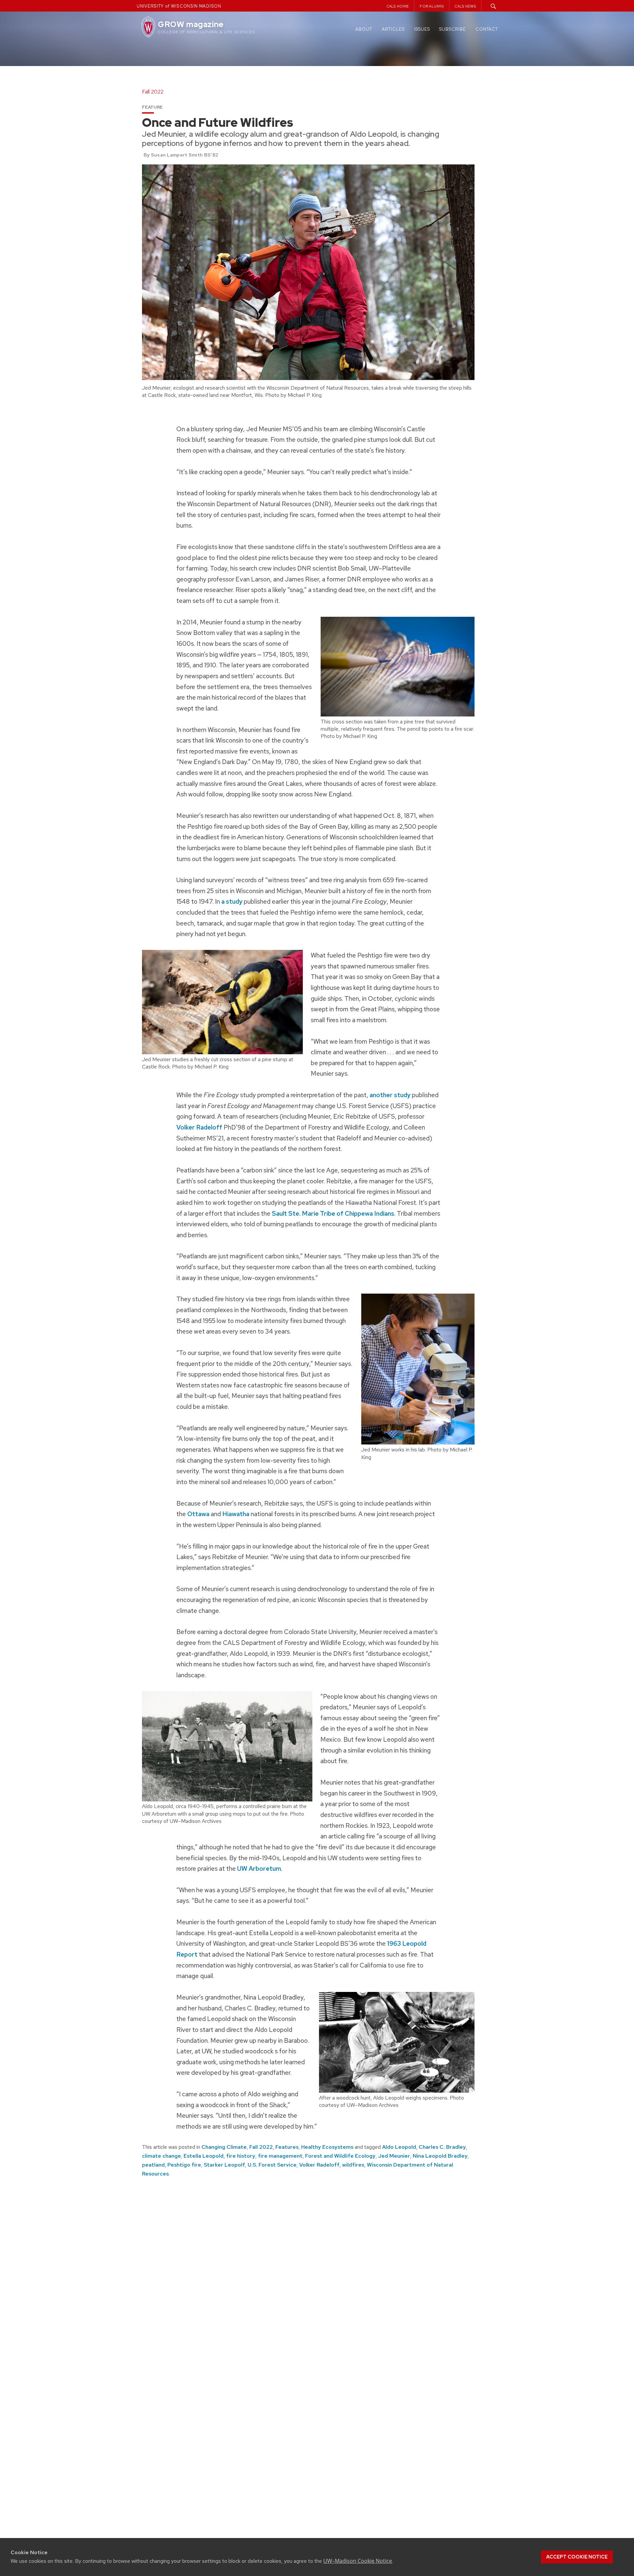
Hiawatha (236, 1514)
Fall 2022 (261, 2147)
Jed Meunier (394, 2156)
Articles (393, 29)
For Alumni (432, 6)
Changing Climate (224, 2147)
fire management (280, 2156)
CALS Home (398, 6)
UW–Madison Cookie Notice (358, 2561)
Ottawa (198, 1514)
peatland (153, 2165)
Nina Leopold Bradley (440, 2156)
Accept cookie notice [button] (577, 2557)
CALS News (465, 6)
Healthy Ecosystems (327, 2147)
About (364, 29)
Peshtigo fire (184, 2165)
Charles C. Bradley (442, 2147)
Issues (422, 29)
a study (232, 901)
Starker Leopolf (224, 2165)
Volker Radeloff (199, 1127)
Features (287, 2147)
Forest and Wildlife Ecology (340, 2156)
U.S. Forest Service (272, 2165)
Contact (487, 29)
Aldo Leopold (399, 2147)
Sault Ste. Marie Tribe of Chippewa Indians (333, 1213)
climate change (161, 2156)
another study (390, 1095)
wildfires (353, 2165)
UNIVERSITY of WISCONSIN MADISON (179, 6)
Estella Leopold (204, 2156)
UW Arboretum (259, 1868)
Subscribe (453, 29)
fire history (241, 2156)
